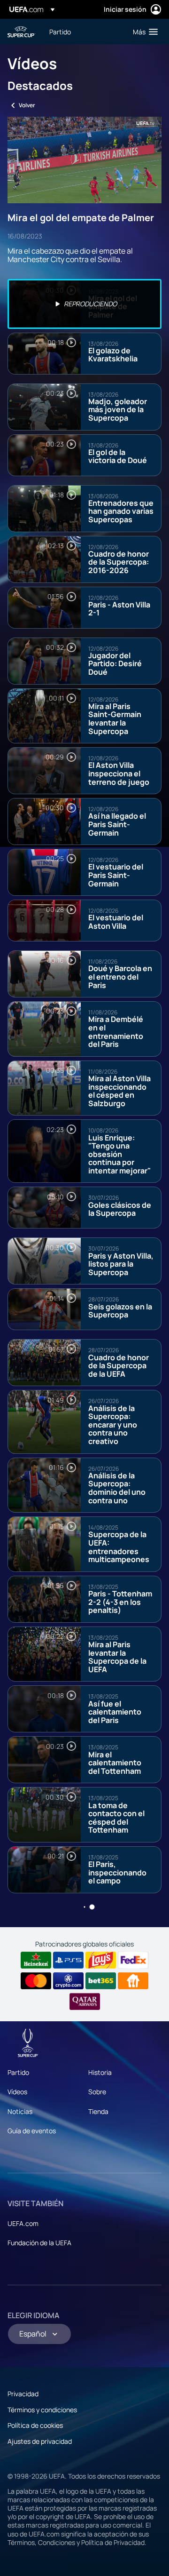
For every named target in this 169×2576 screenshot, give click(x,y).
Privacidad (23, 2394)
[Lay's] (101, 1960)
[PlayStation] (68, 1960)
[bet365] (101, 1981)
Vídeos (17, 2092)
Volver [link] (27, 105)
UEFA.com (23, 2223)
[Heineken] (36, 1960)
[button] (143, 32)
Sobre (97, 2092)
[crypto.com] (68, 1981)
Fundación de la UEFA (39, 2243)
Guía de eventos (32, 2131)
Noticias (20, 2111)
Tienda (98, 2111)
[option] (84, 304)
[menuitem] (83, 32)
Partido (18, 2072)
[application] (84, 160)
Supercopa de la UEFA (22, 32)
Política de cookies (35, 2425)
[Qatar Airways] (85, 2002)
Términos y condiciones (42, 2410)
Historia (100, 2072)
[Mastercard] (36, 1981)
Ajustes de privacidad (40, 2441)
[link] (60, 32)
